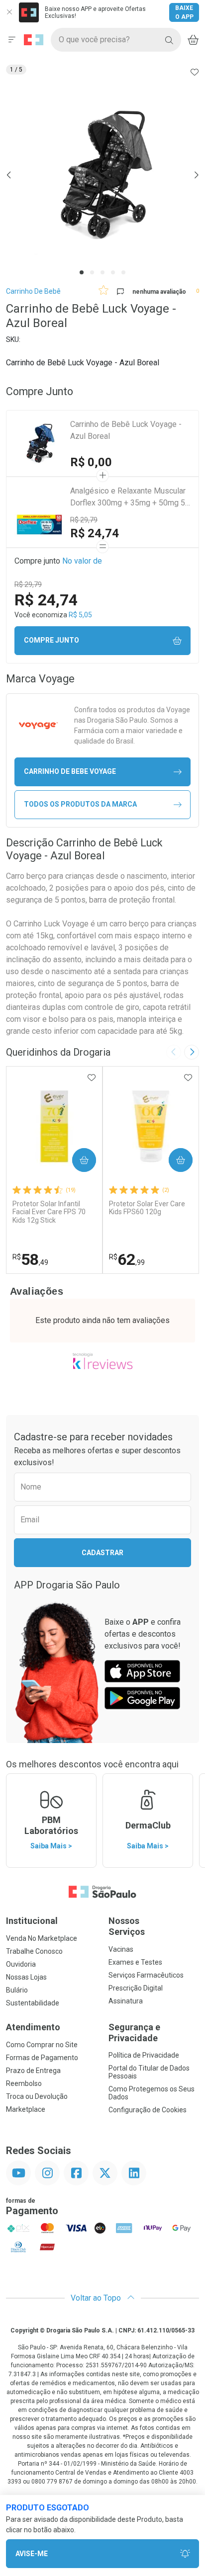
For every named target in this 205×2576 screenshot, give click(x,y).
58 (30, 1259)
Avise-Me (32, 2554)
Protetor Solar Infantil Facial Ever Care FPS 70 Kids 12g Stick (49, 1212)
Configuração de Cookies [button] (148, 2110)
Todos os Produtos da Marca (80, 804)
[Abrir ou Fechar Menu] (12, 40)
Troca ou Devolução (37, 2096)
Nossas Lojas (26, 1977)
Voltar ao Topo (97, 2298)
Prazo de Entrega (33, 2071)
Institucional (32, 1921)
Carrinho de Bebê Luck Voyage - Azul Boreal (126, 430)
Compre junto (51, 640)
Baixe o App (184, 12)
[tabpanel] (102, 175)
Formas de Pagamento (42, 2058)
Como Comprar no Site (42, 2045)
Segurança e (134, 2033)
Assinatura (126, 2001)
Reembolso (24, 2083)
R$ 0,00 (91, 462)
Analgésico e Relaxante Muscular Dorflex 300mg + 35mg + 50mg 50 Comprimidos (130, 498)
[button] (102, 175)
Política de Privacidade (144, 2055)
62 (127, 1259)
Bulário (17, 1990)
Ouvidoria (21, 1964)
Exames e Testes (135, 1962)
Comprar (76, 1160)
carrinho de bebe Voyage (70, 771)
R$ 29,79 (84, 520)
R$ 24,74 (95, 533)
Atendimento (33, 2027)
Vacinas (121, 1949)
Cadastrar (102, 1553)
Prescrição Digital (136, 1988)
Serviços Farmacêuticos (146, 1975)
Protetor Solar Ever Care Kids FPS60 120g (147, 1208)
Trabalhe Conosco (34, 1951)
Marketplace (26, 2109)
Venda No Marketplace (42, 1938)
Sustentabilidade (33, 2003)
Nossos (127, 1926)
